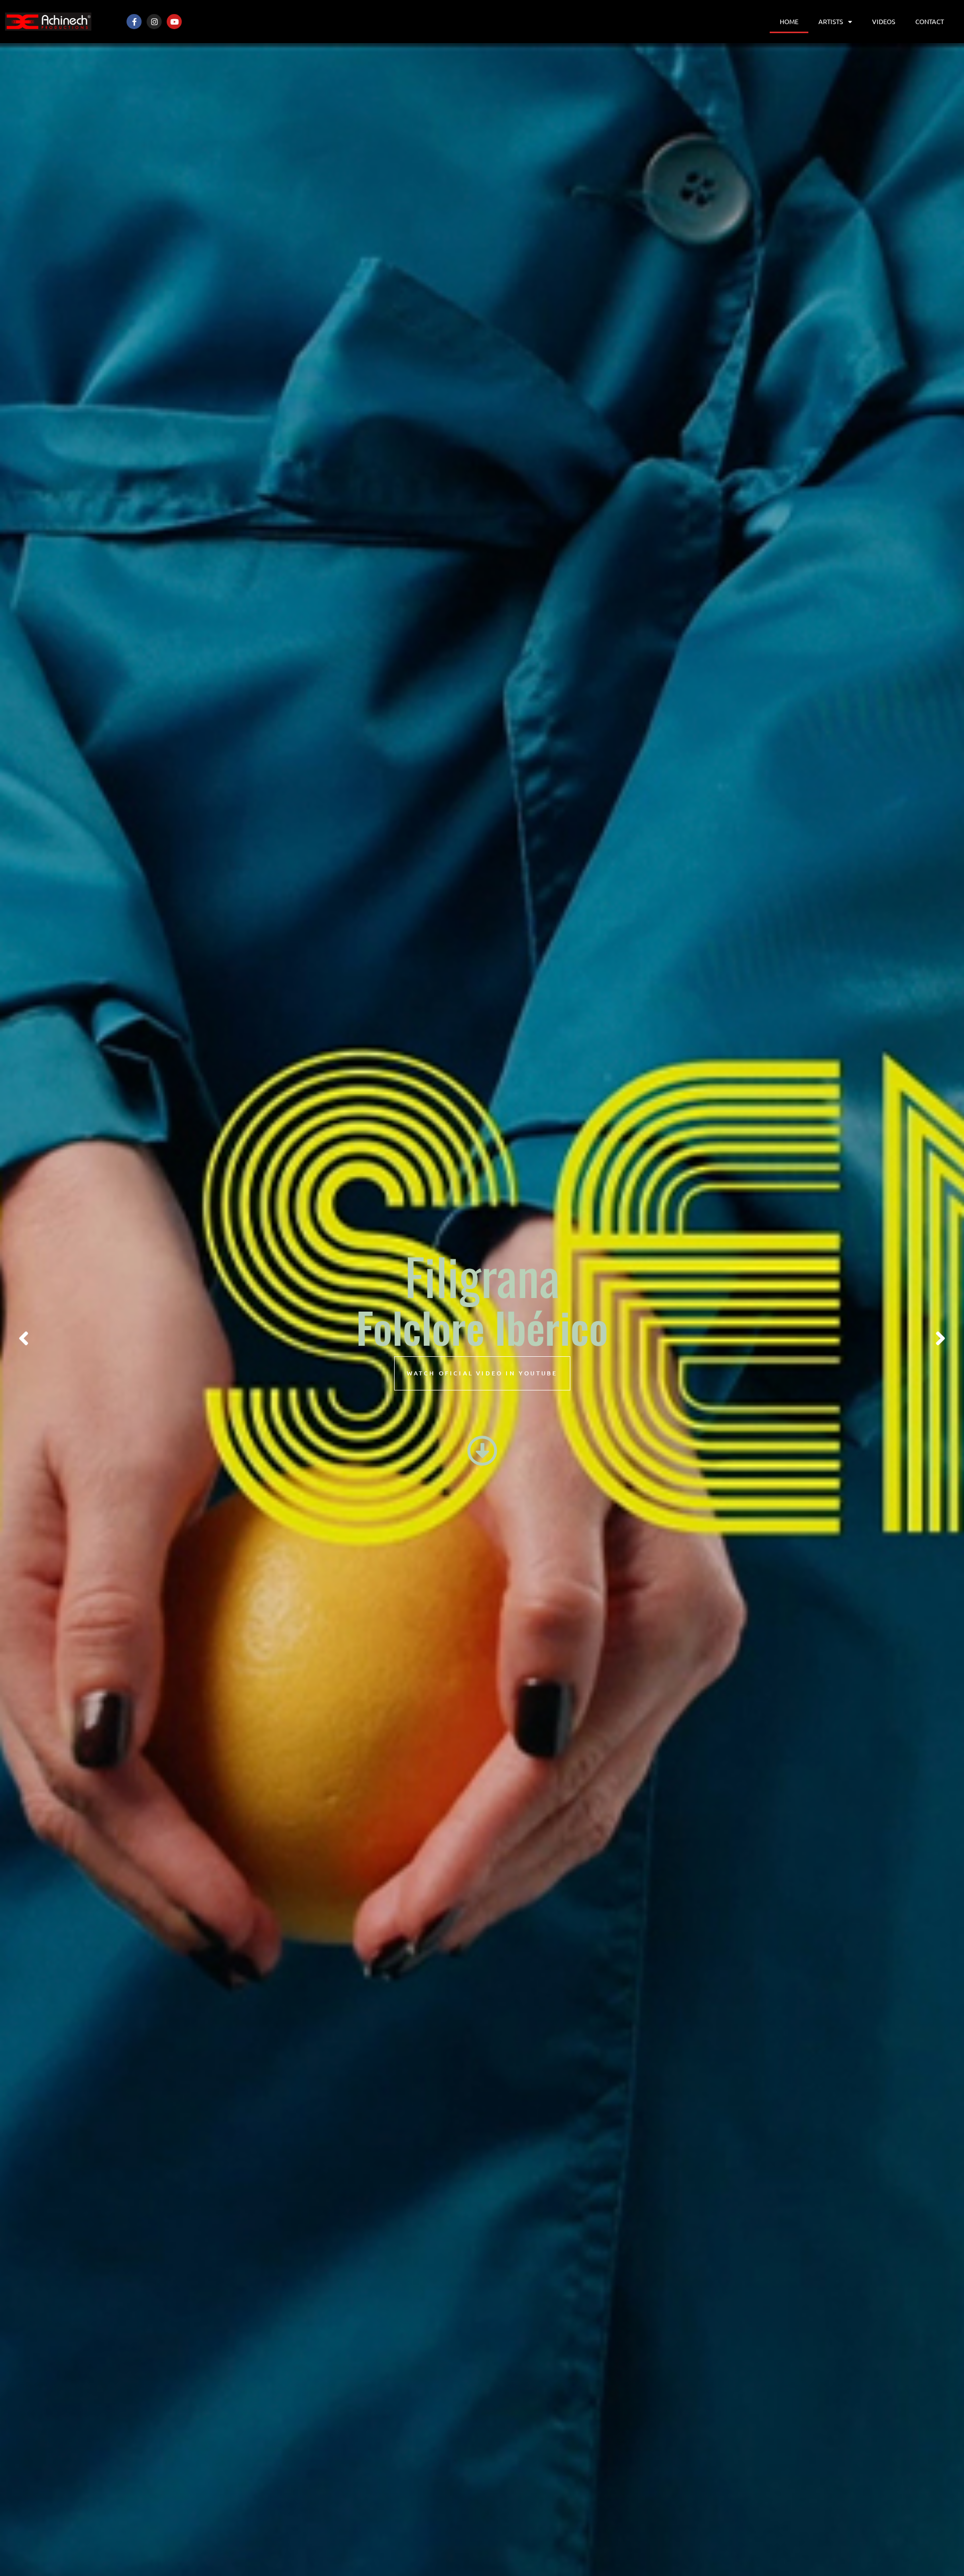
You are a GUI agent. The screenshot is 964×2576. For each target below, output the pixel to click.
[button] (24, 1339)
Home (789, 21)
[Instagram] (154, 22)
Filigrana (482, 1275)
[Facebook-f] (134, 22)
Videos (884, 21)
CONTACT (930, 21)
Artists (831, 21)
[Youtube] (174, 22)
